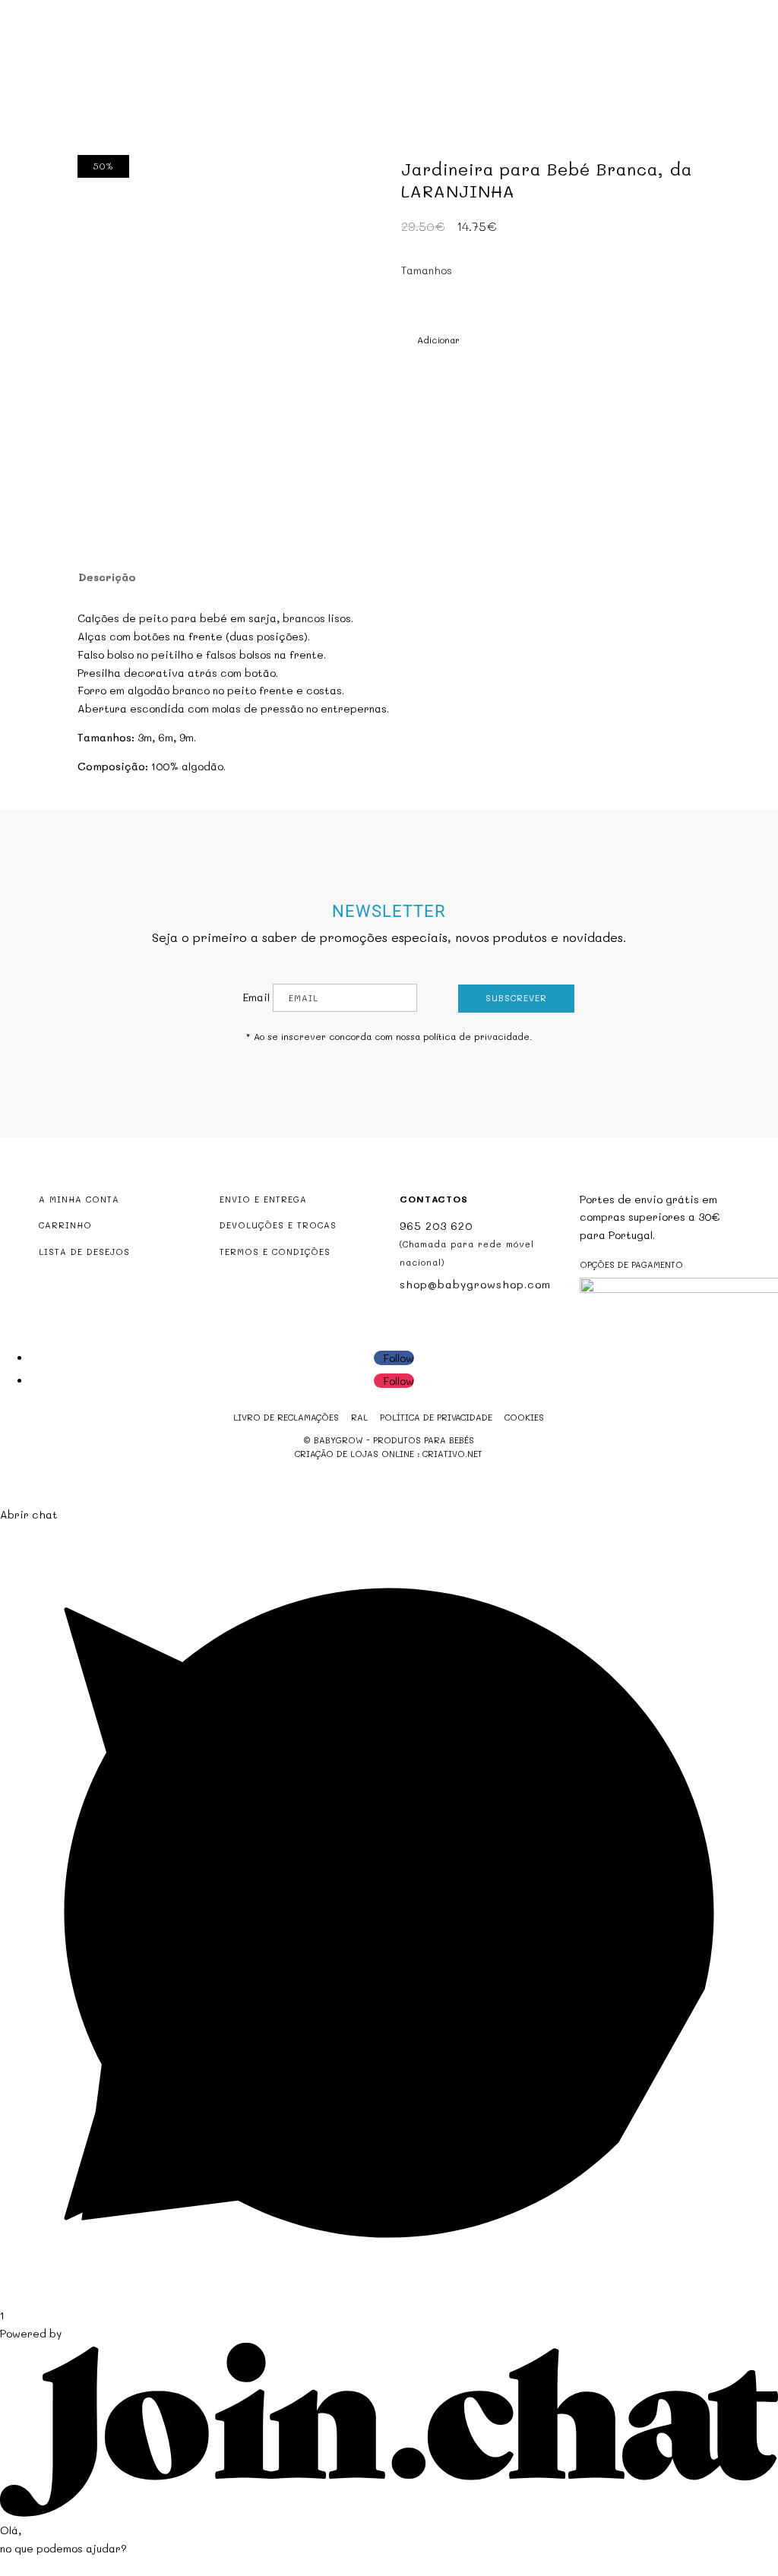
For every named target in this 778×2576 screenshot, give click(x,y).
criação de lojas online (354, 1454)
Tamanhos (427, 270)
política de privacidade (476, 1036)
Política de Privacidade (436, 1417)
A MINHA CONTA (79, 1199)
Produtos (338, 91)
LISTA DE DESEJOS (84, 1252)
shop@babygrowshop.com (672, 13)
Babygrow (263, 91)
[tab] (106, 577)
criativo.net (452, 1454)
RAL (359, 1417)
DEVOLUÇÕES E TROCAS (278, 1225)
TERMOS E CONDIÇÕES (275, 1252)
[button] (430, 340)
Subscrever (516, 998)
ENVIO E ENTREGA (263, 1199)
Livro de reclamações (286, 1417)
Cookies (524, 1417)
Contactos (389, 114)
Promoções (432, 91)
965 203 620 (436, 1226)
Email (256, 997)
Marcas (504, 91)
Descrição (107, 577)
